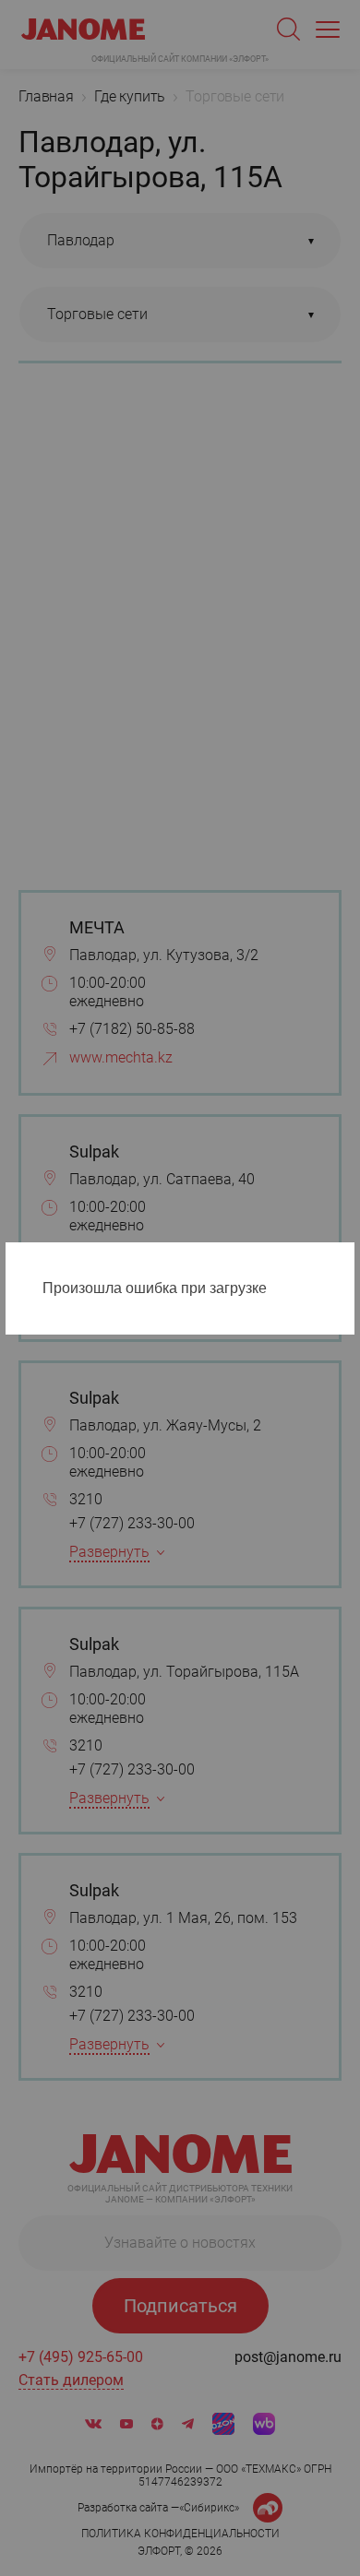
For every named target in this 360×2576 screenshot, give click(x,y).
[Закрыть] (345, 1260)
